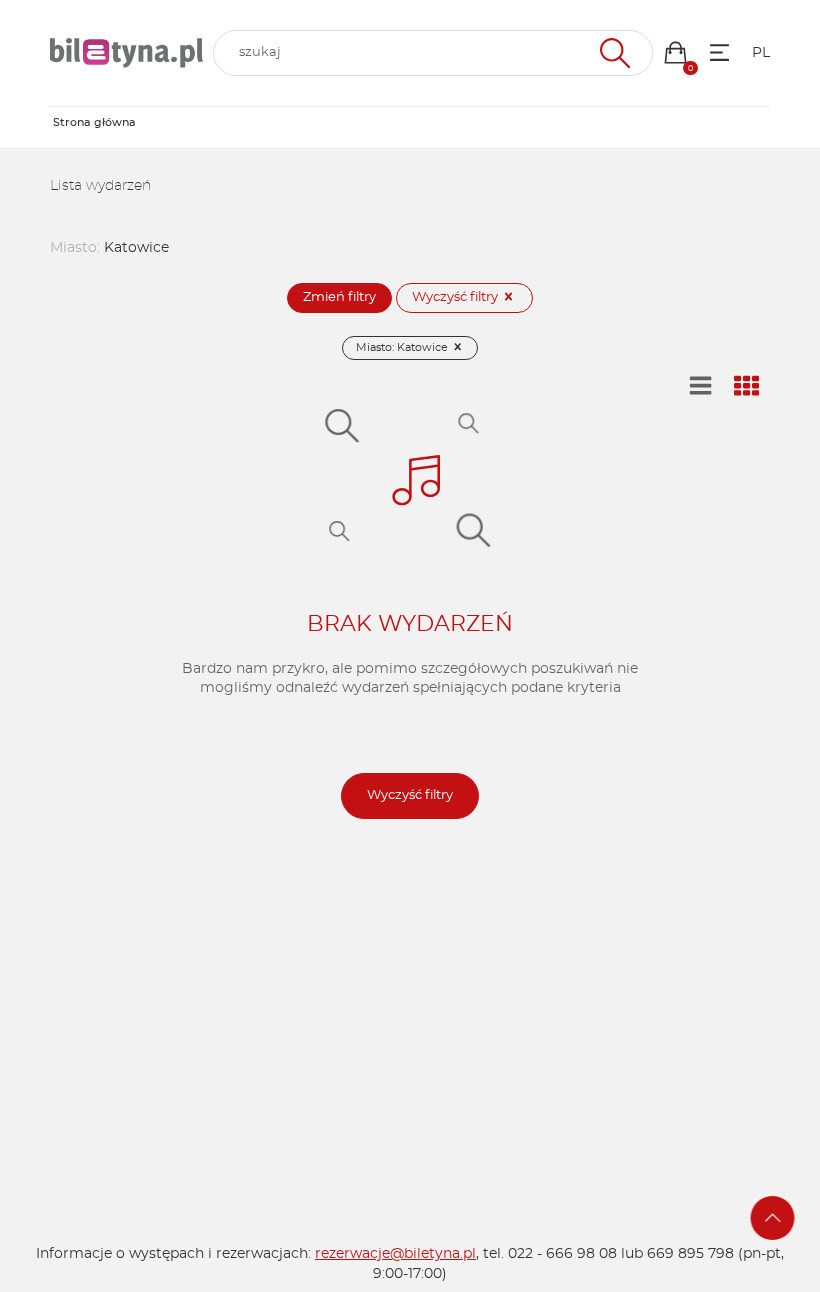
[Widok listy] (701, 387)
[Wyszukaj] (612, 53)
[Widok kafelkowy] (747, 387)
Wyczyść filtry (456, 297)
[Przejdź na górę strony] (773, 1218)
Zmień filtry (339, 297)
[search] (433, 53)
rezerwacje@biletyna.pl (395, 1254)
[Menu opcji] (719, 52)
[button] (675, 52)
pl (761, 53)
